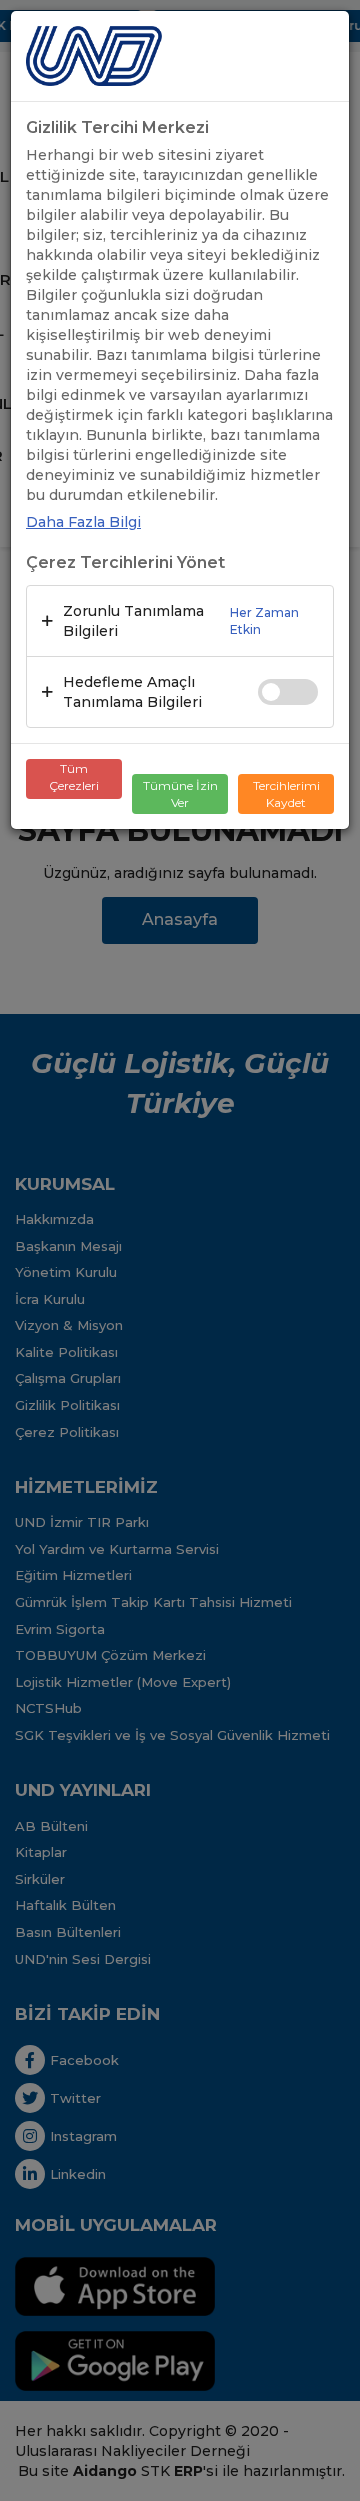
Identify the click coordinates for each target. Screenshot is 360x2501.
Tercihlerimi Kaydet (286, 794)
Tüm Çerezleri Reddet (74, 780)
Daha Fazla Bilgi (83, 522)
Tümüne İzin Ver (180, 794)
